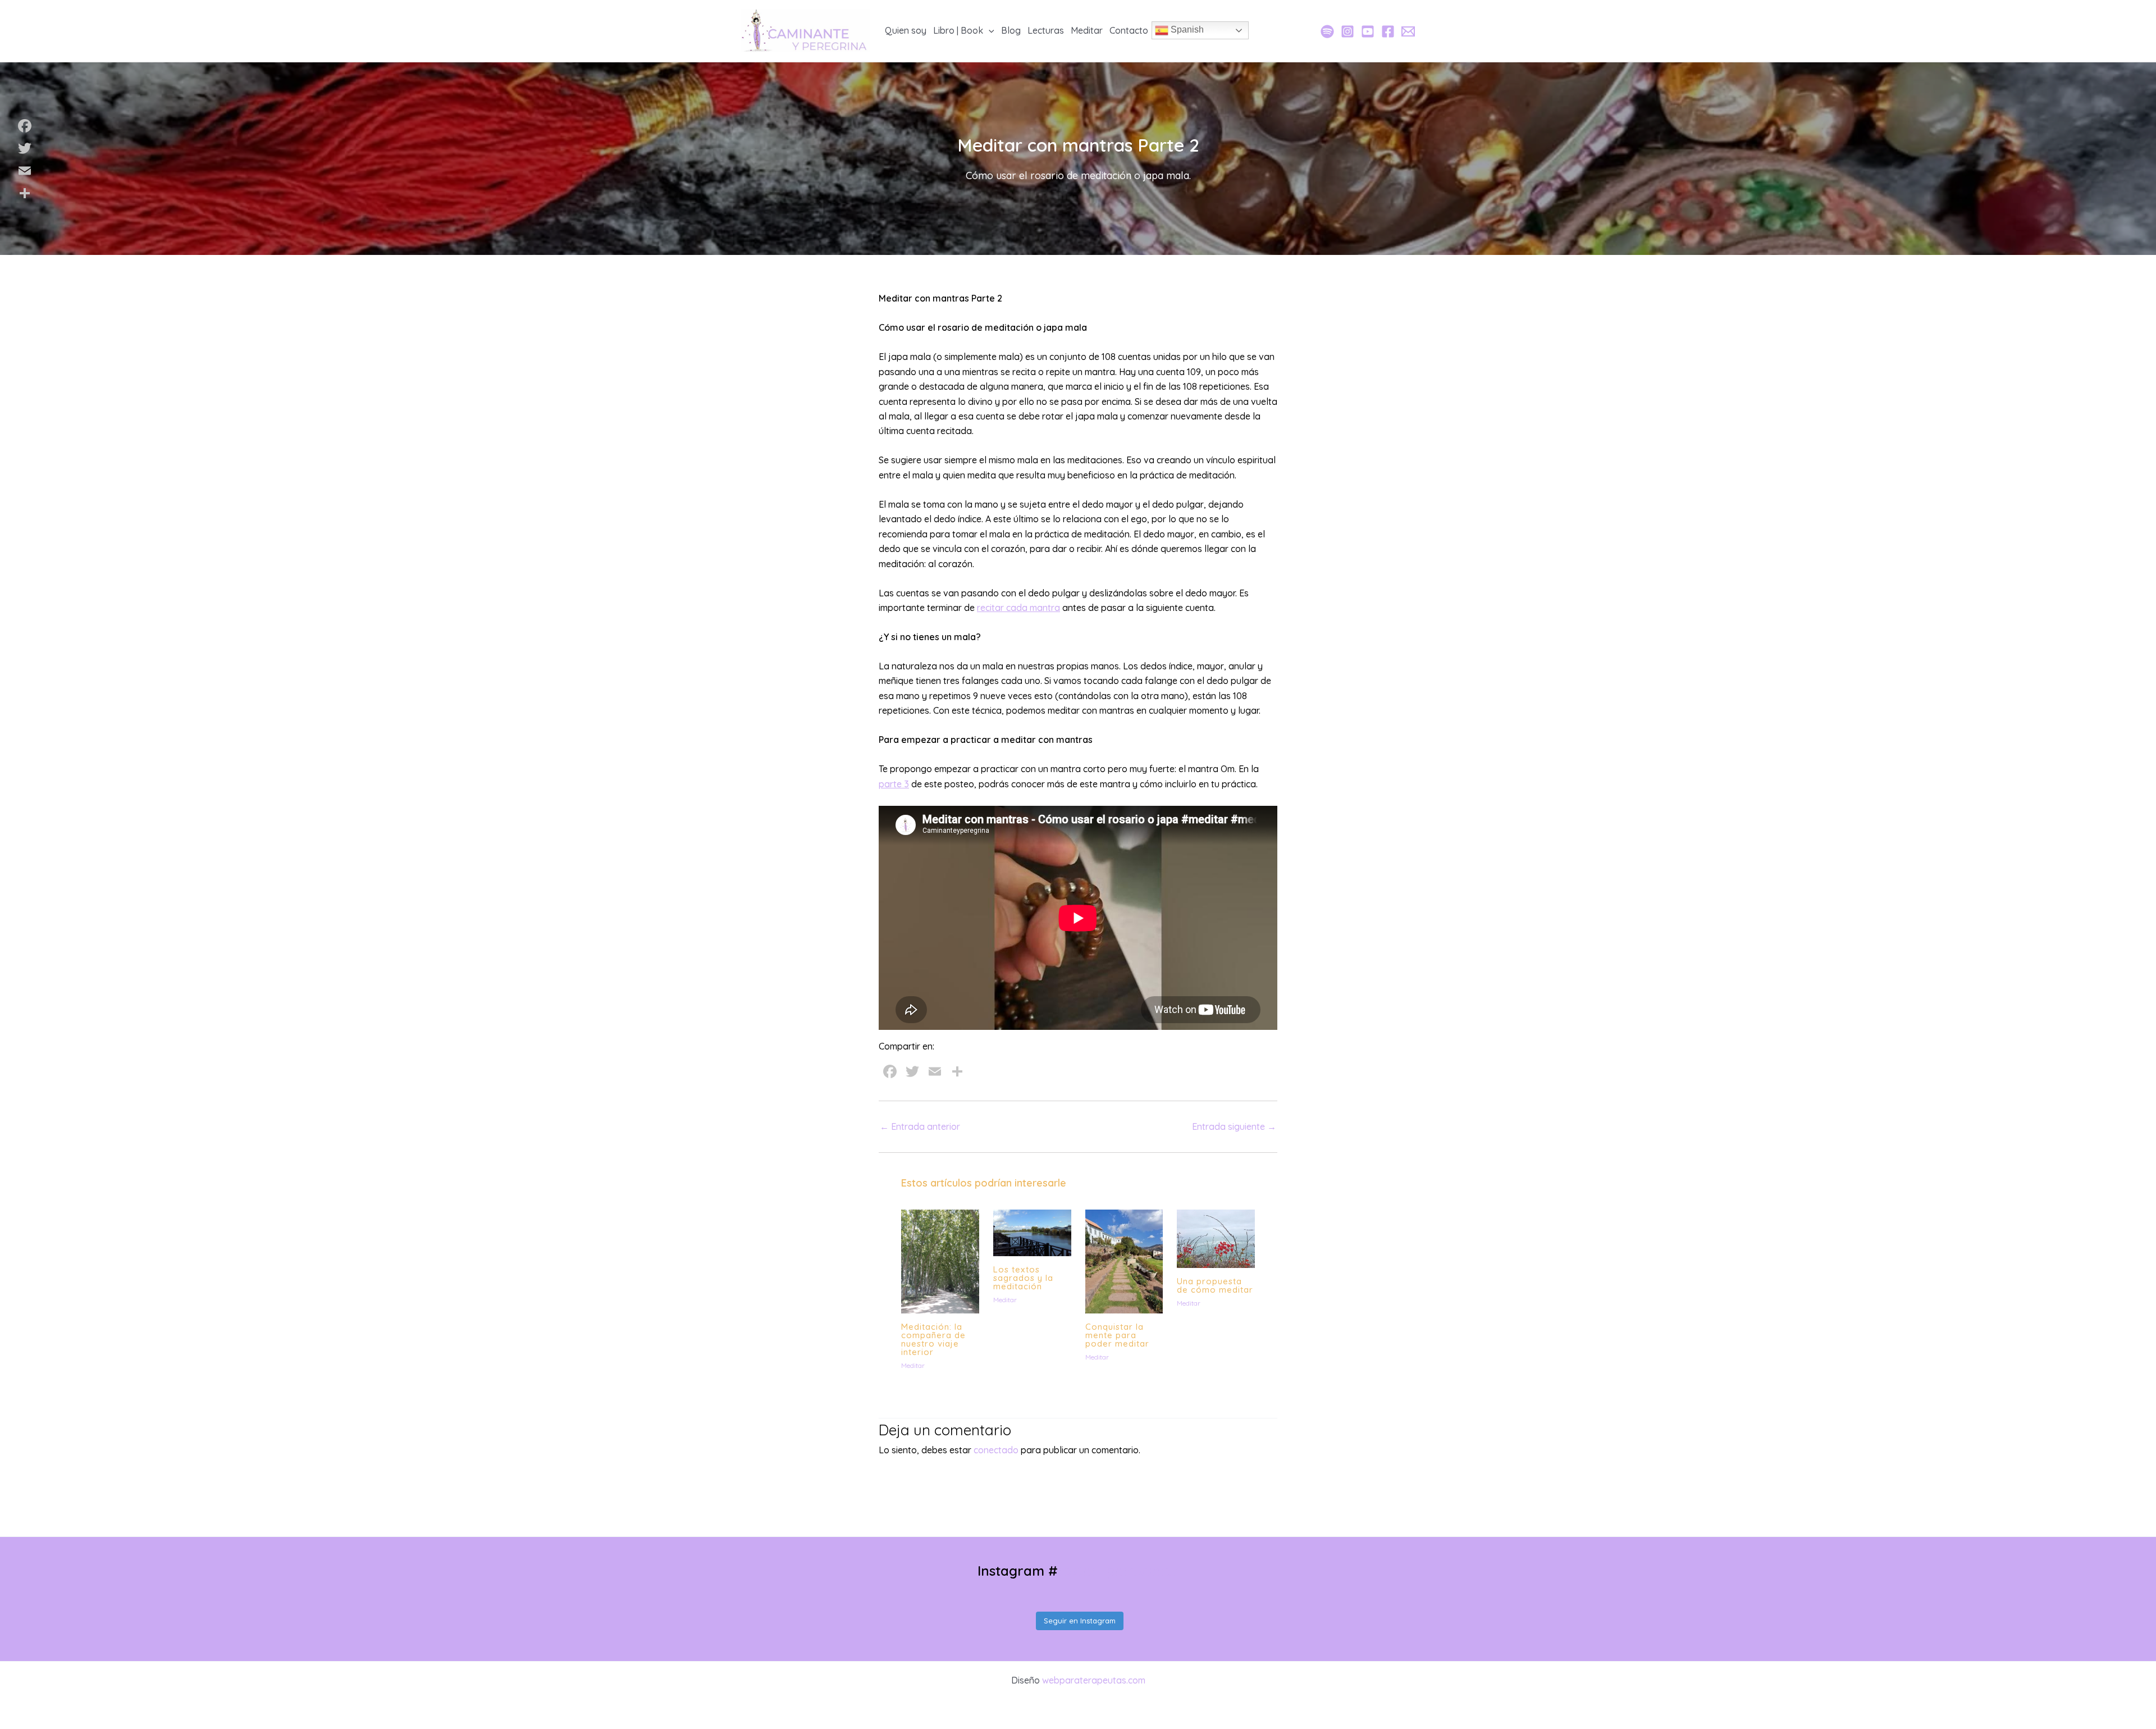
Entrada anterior (920, 1126)
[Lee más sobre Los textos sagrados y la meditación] (1032, 1231)
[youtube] (1368, 31)
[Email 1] (1408, 31)
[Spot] (1327, 31)
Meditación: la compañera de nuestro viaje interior (933, 1339)
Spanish (1186, 30)
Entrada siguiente (1234, 1126)
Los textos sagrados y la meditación (1023, 1278)
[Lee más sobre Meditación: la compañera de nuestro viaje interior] (940, 1260)
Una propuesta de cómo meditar (1215, 1285)
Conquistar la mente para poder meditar (1117, 1335)
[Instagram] (1347, 31)
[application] (989, 30)
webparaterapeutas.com (1094, 1680)
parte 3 (894, 784)
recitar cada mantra (1018, 608)
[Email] (25, 171)
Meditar (913, 1365)
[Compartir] (25, 193)
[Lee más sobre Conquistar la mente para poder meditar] (1124, 1260)
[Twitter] (25, 148)
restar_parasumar (1118, 1571)
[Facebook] (1388, 31)
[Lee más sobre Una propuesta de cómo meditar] (1216, 1238)
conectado (996, 1450)
